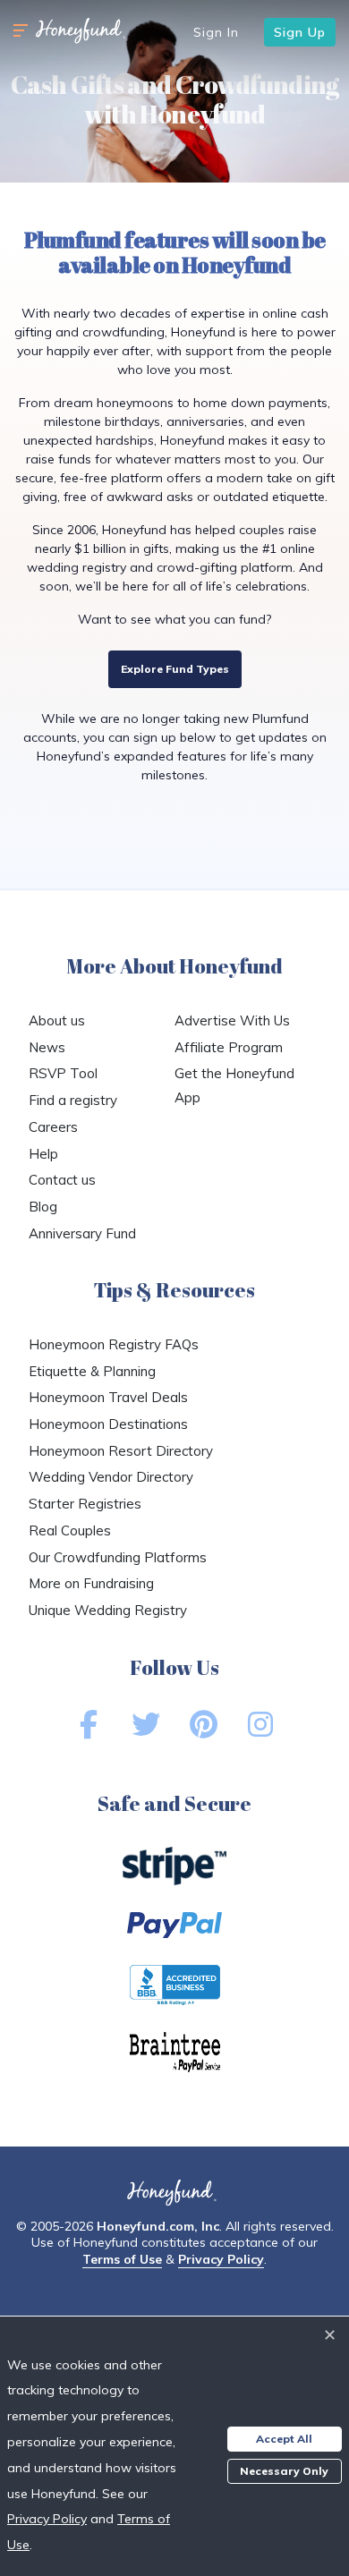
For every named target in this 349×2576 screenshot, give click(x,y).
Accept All (284, 2439)
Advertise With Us (232, 1020)
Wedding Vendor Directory (111, 1477)
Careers (53, 1127)
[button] (21, 31)
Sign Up (300, 32)
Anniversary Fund (82, 1233)
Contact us (62, 1180)
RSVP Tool (63, 1073)
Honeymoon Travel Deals (108, 1397)
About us (57, 1020)
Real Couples (70, 1530)
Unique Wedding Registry (108, 1610)
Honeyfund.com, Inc (158, 2226)
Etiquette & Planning (92, 1371)
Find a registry (73, 1100)
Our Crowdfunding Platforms (118, 1557)
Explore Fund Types (175, 669)
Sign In (216, 32)
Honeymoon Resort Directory (121, 1451)
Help (43, 1154)
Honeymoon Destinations (108, 1424)
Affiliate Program (229, 1047)
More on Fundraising (91, 1583)
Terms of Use (122, 2259)
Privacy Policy (221, 2259)
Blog (43, 1207)
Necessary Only (284, 2471)
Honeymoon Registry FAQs (114, 1344)
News (47, 1047)
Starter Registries (85, 1504)
